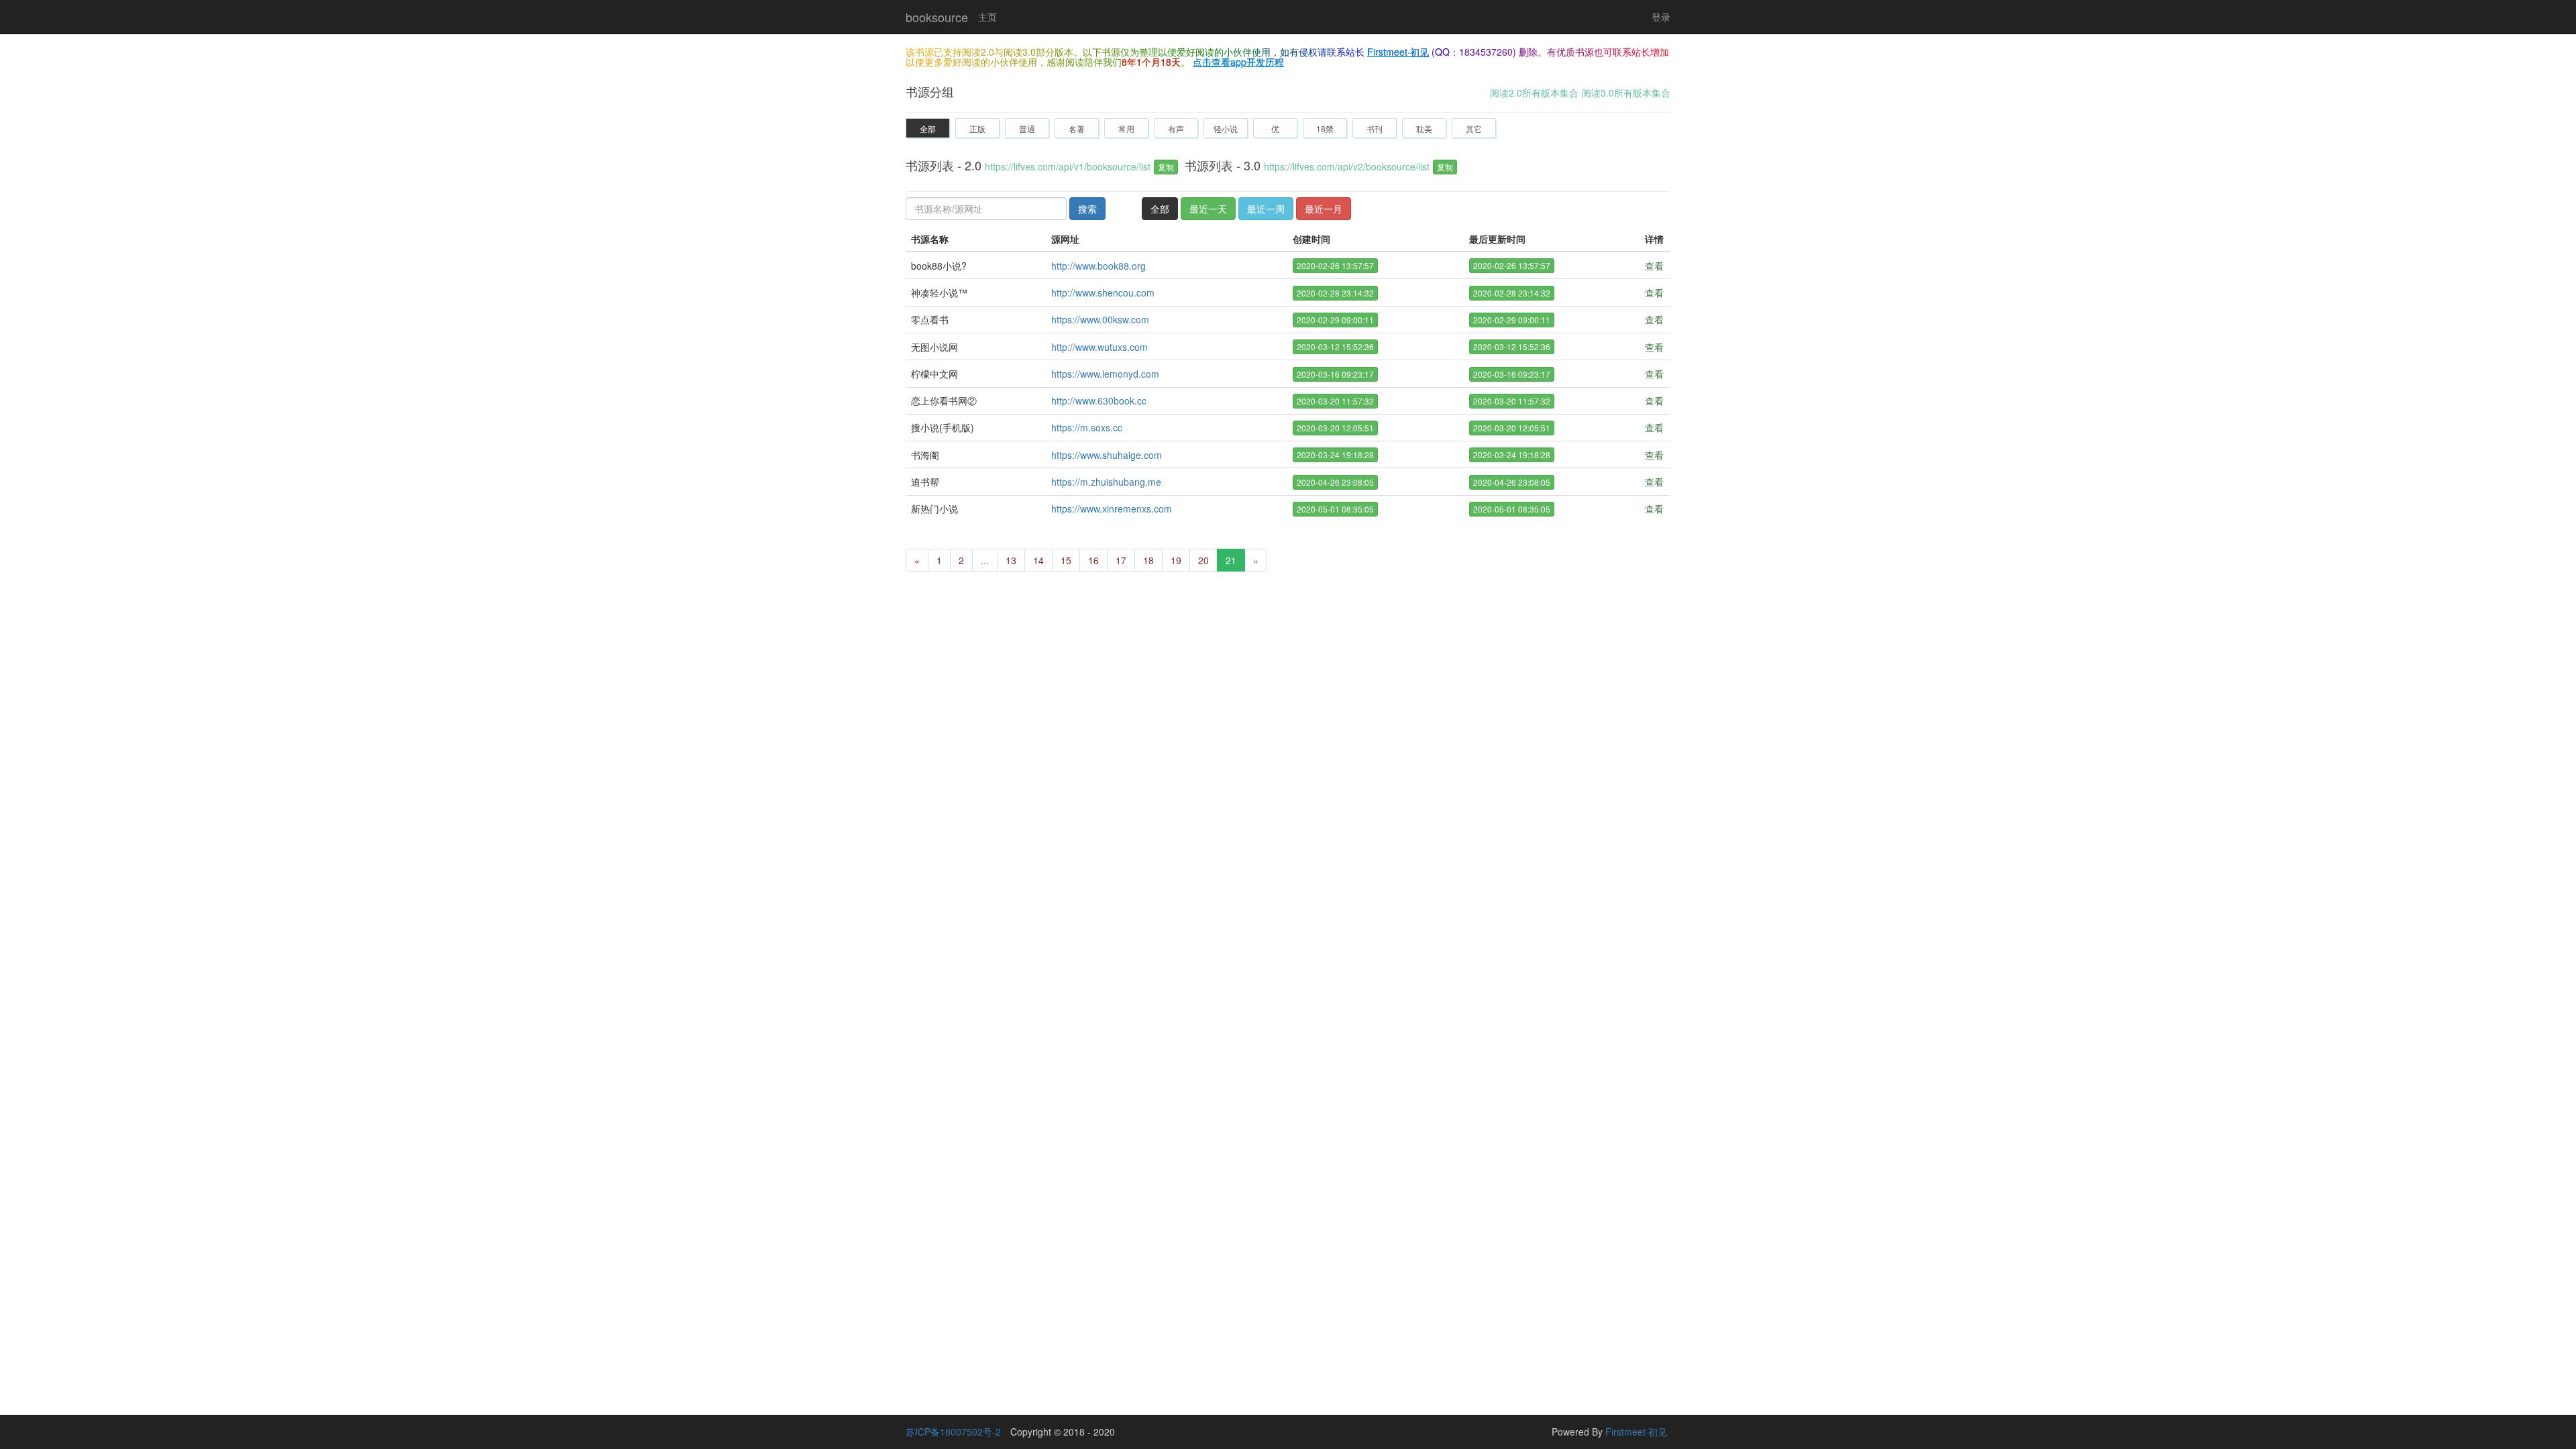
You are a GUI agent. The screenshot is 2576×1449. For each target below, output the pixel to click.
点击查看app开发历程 (1238, 62)
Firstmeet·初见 (1398, 52)
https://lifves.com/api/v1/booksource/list (1068, 166)
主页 (987, 17)
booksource (937, 17)
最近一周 (1266, 209)
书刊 (1375, 128)
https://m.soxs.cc (1087, 427)
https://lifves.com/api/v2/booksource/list (1347, 166)
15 (1066, 560)
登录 (1661, 17)
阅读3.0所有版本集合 (1626, 93)
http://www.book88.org (1098, 266)
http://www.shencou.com (1103, 292)
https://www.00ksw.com (1100, 319)
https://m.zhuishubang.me (1106, 482)
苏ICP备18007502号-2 (953, 1432)
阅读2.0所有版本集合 (1534, 93)
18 (1148, 560)
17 (1121, 560)
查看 (1654, 266)
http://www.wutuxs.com (1099, 347)
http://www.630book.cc (1099, 400)
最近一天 (1208, 209)
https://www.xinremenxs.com (1112, 508)
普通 (1027, 128)
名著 (1077, 128)
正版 (977, 128)
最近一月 (1324, 209)
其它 (1474, 128)
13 (1011, 560)
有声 (1176, 128)
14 (1038, 560)
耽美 (1424, 128)
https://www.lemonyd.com (1105, 374)
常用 (1126, 128)
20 (1203, 560)
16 (1093, 560)
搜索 (1087, 209)
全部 (928, 128)
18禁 (1325, 128)
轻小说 (1226, 128)
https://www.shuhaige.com (1107, 455)
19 (1176, 560)
